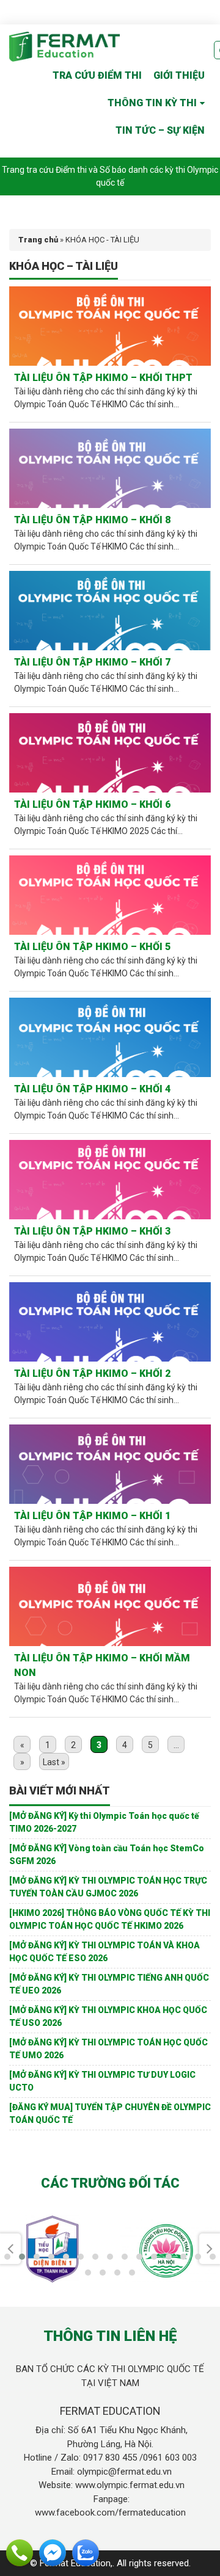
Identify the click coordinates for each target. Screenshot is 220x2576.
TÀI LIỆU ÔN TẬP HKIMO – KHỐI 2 (92, 1373)
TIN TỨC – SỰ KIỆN (160, 130)
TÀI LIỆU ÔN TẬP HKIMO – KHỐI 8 (92, 520)
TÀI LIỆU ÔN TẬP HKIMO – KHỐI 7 (92, 662)
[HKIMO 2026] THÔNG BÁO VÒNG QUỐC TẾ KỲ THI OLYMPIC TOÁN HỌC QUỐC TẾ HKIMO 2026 (110, 1919)
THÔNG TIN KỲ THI (152, 103)
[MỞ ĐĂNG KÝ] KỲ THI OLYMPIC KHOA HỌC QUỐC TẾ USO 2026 (108, 2016)
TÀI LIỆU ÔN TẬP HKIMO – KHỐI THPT (103, 378)
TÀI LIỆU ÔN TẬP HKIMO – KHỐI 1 (92, 1516)
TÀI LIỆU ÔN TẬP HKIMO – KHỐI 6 (92, 804)
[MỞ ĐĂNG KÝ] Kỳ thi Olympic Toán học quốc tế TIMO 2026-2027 (104, 1822)
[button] (7, 2257)
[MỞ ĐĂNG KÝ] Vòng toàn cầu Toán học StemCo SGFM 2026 (107, 1855)
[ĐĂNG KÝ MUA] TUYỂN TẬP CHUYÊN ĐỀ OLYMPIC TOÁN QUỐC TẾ (110, 2113)
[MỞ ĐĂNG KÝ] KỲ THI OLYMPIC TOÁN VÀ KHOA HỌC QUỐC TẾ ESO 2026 (105, 1952)
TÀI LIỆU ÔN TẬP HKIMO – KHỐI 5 (92, 947)
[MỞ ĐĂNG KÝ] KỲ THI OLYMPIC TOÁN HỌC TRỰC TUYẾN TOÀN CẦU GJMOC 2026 (108, 1887)
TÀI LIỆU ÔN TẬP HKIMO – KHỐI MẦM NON (102, 1665)
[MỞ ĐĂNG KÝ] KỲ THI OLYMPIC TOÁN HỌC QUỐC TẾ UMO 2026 (108, 2049)
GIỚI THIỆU (179, 75)
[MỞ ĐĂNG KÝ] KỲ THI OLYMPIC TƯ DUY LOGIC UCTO (102, 2081)
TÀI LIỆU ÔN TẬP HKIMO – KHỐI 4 (92, 1089)
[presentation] (10, 2249)
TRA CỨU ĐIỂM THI (97, 75)
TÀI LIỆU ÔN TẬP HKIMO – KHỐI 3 (92, 1231)
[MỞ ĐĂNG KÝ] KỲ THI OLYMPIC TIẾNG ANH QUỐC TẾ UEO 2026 (109, 1984)
